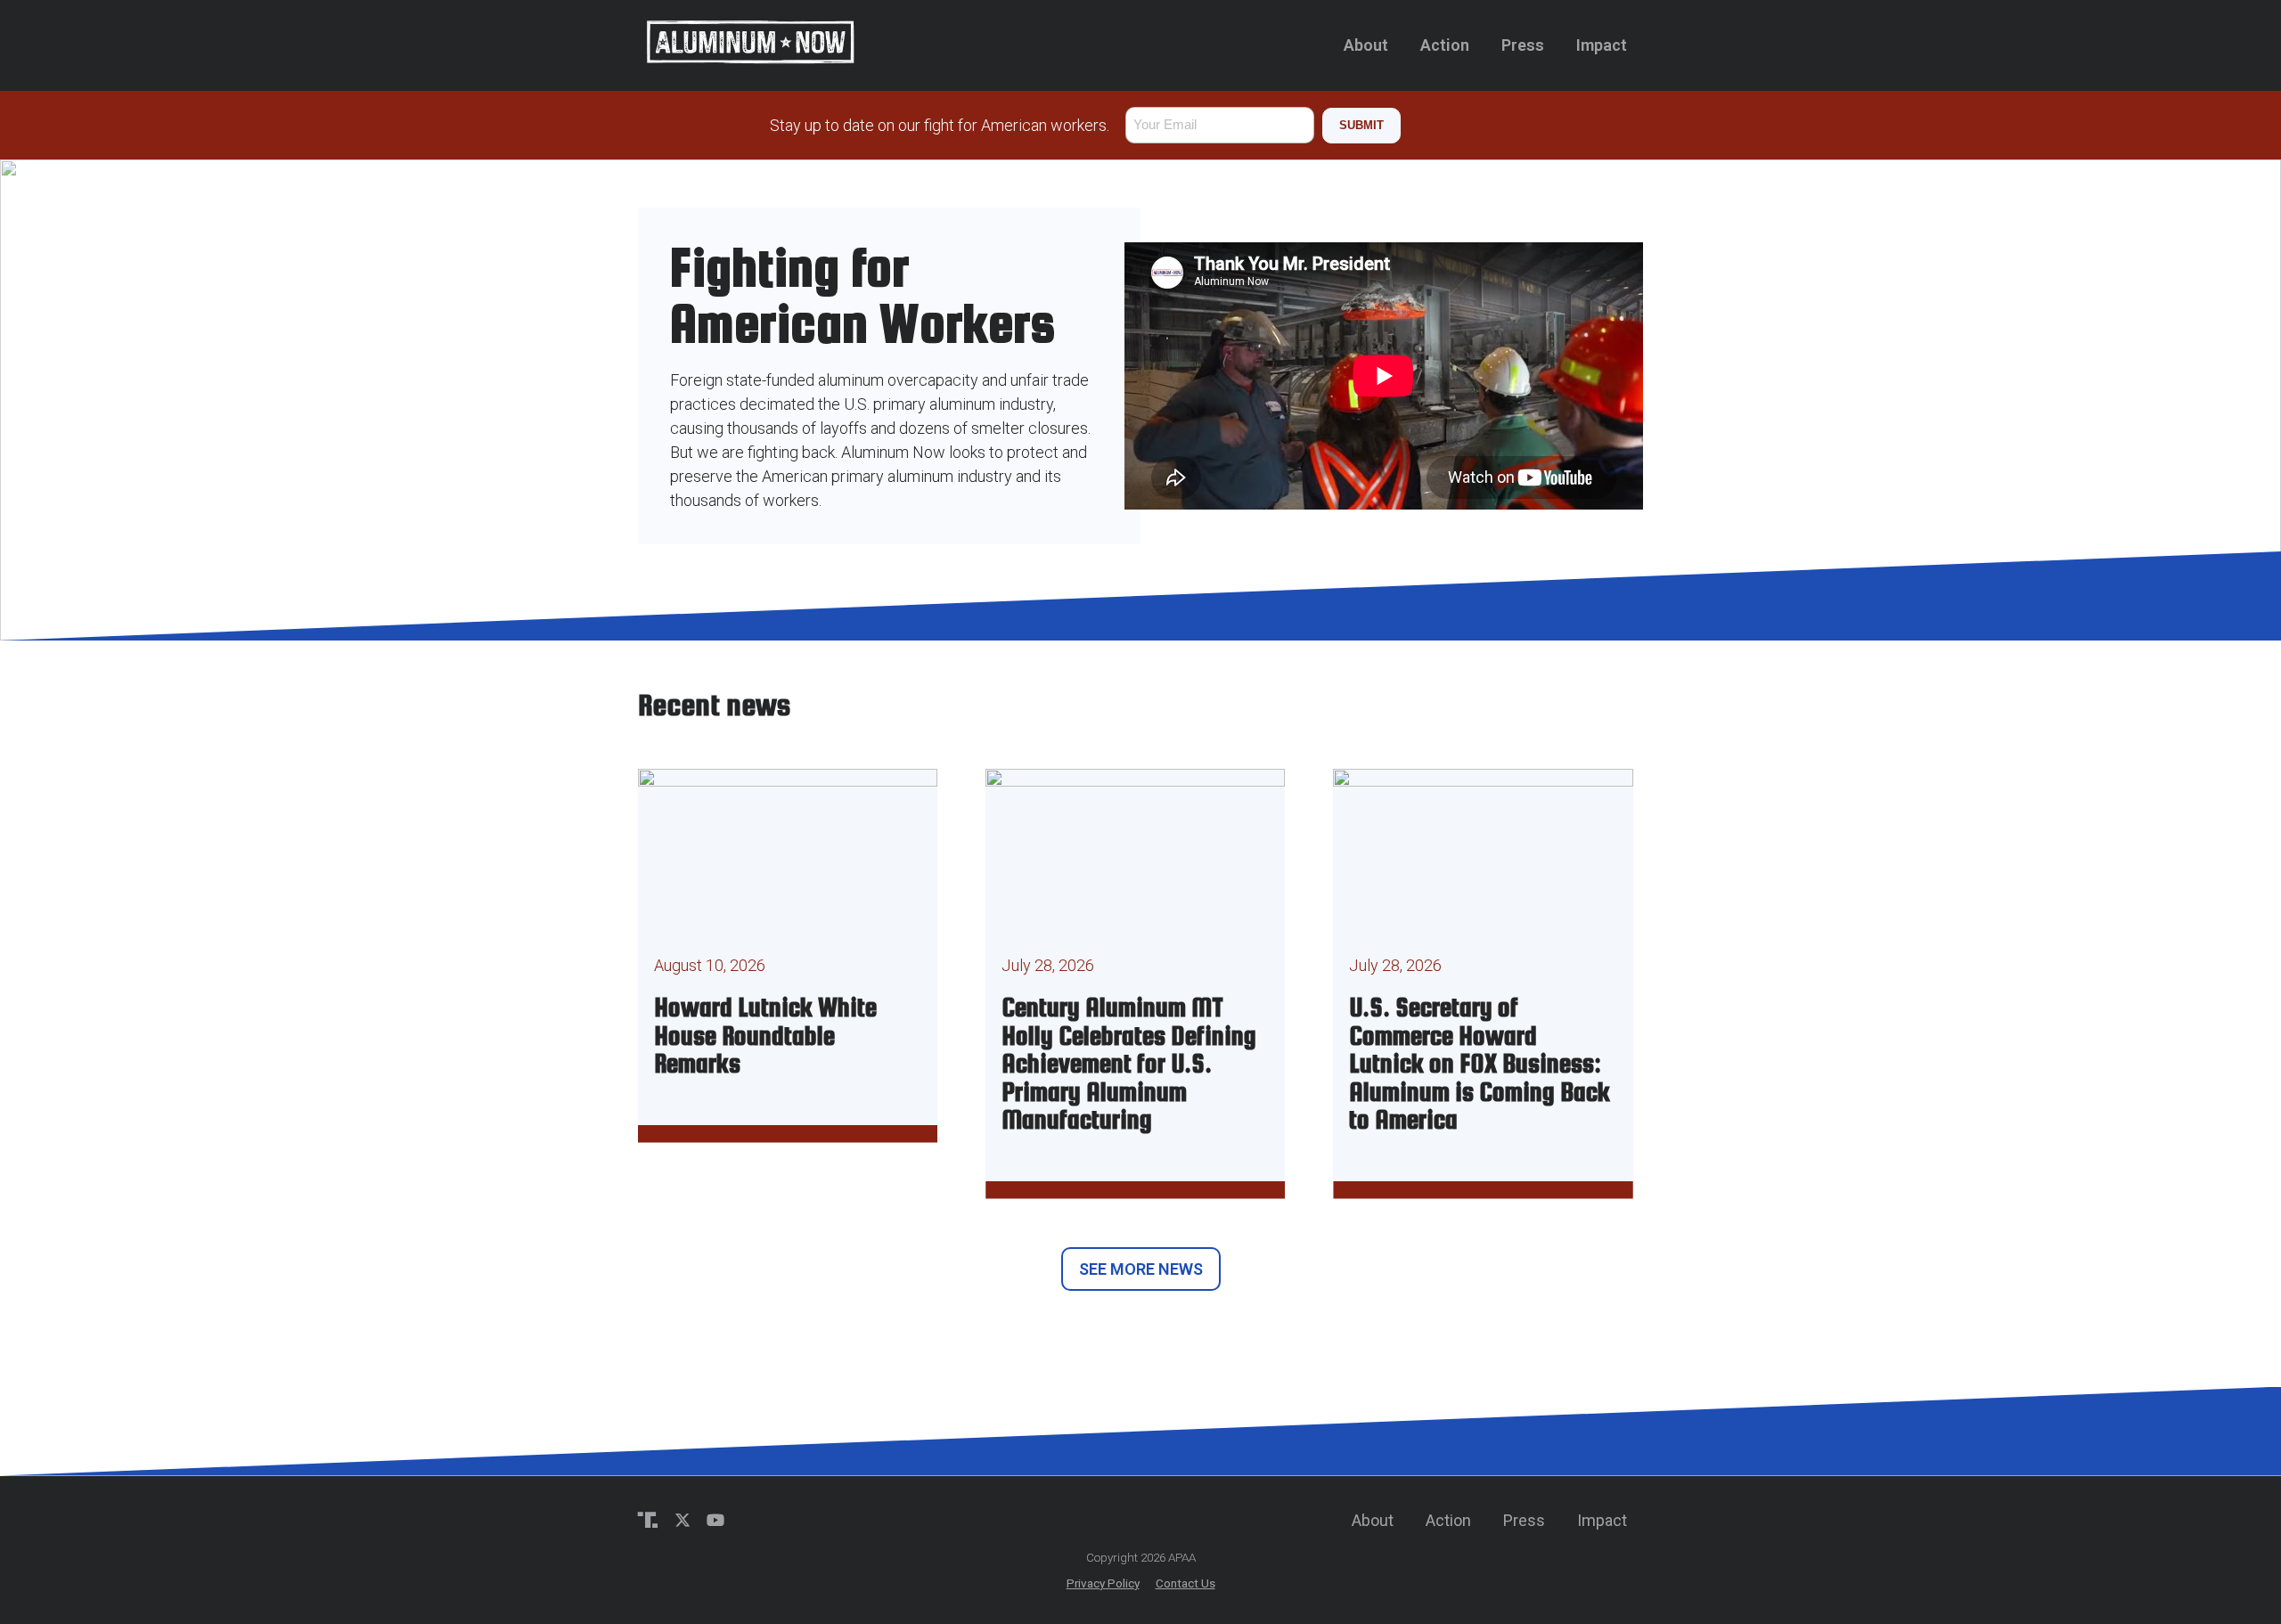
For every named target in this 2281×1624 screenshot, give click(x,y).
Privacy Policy (1103, 1583)
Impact (1602, 45)
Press (1523, 45)
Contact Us (1185, 1583)
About (1366, 45)
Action (1445, 45)
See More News (1141, 1269)
